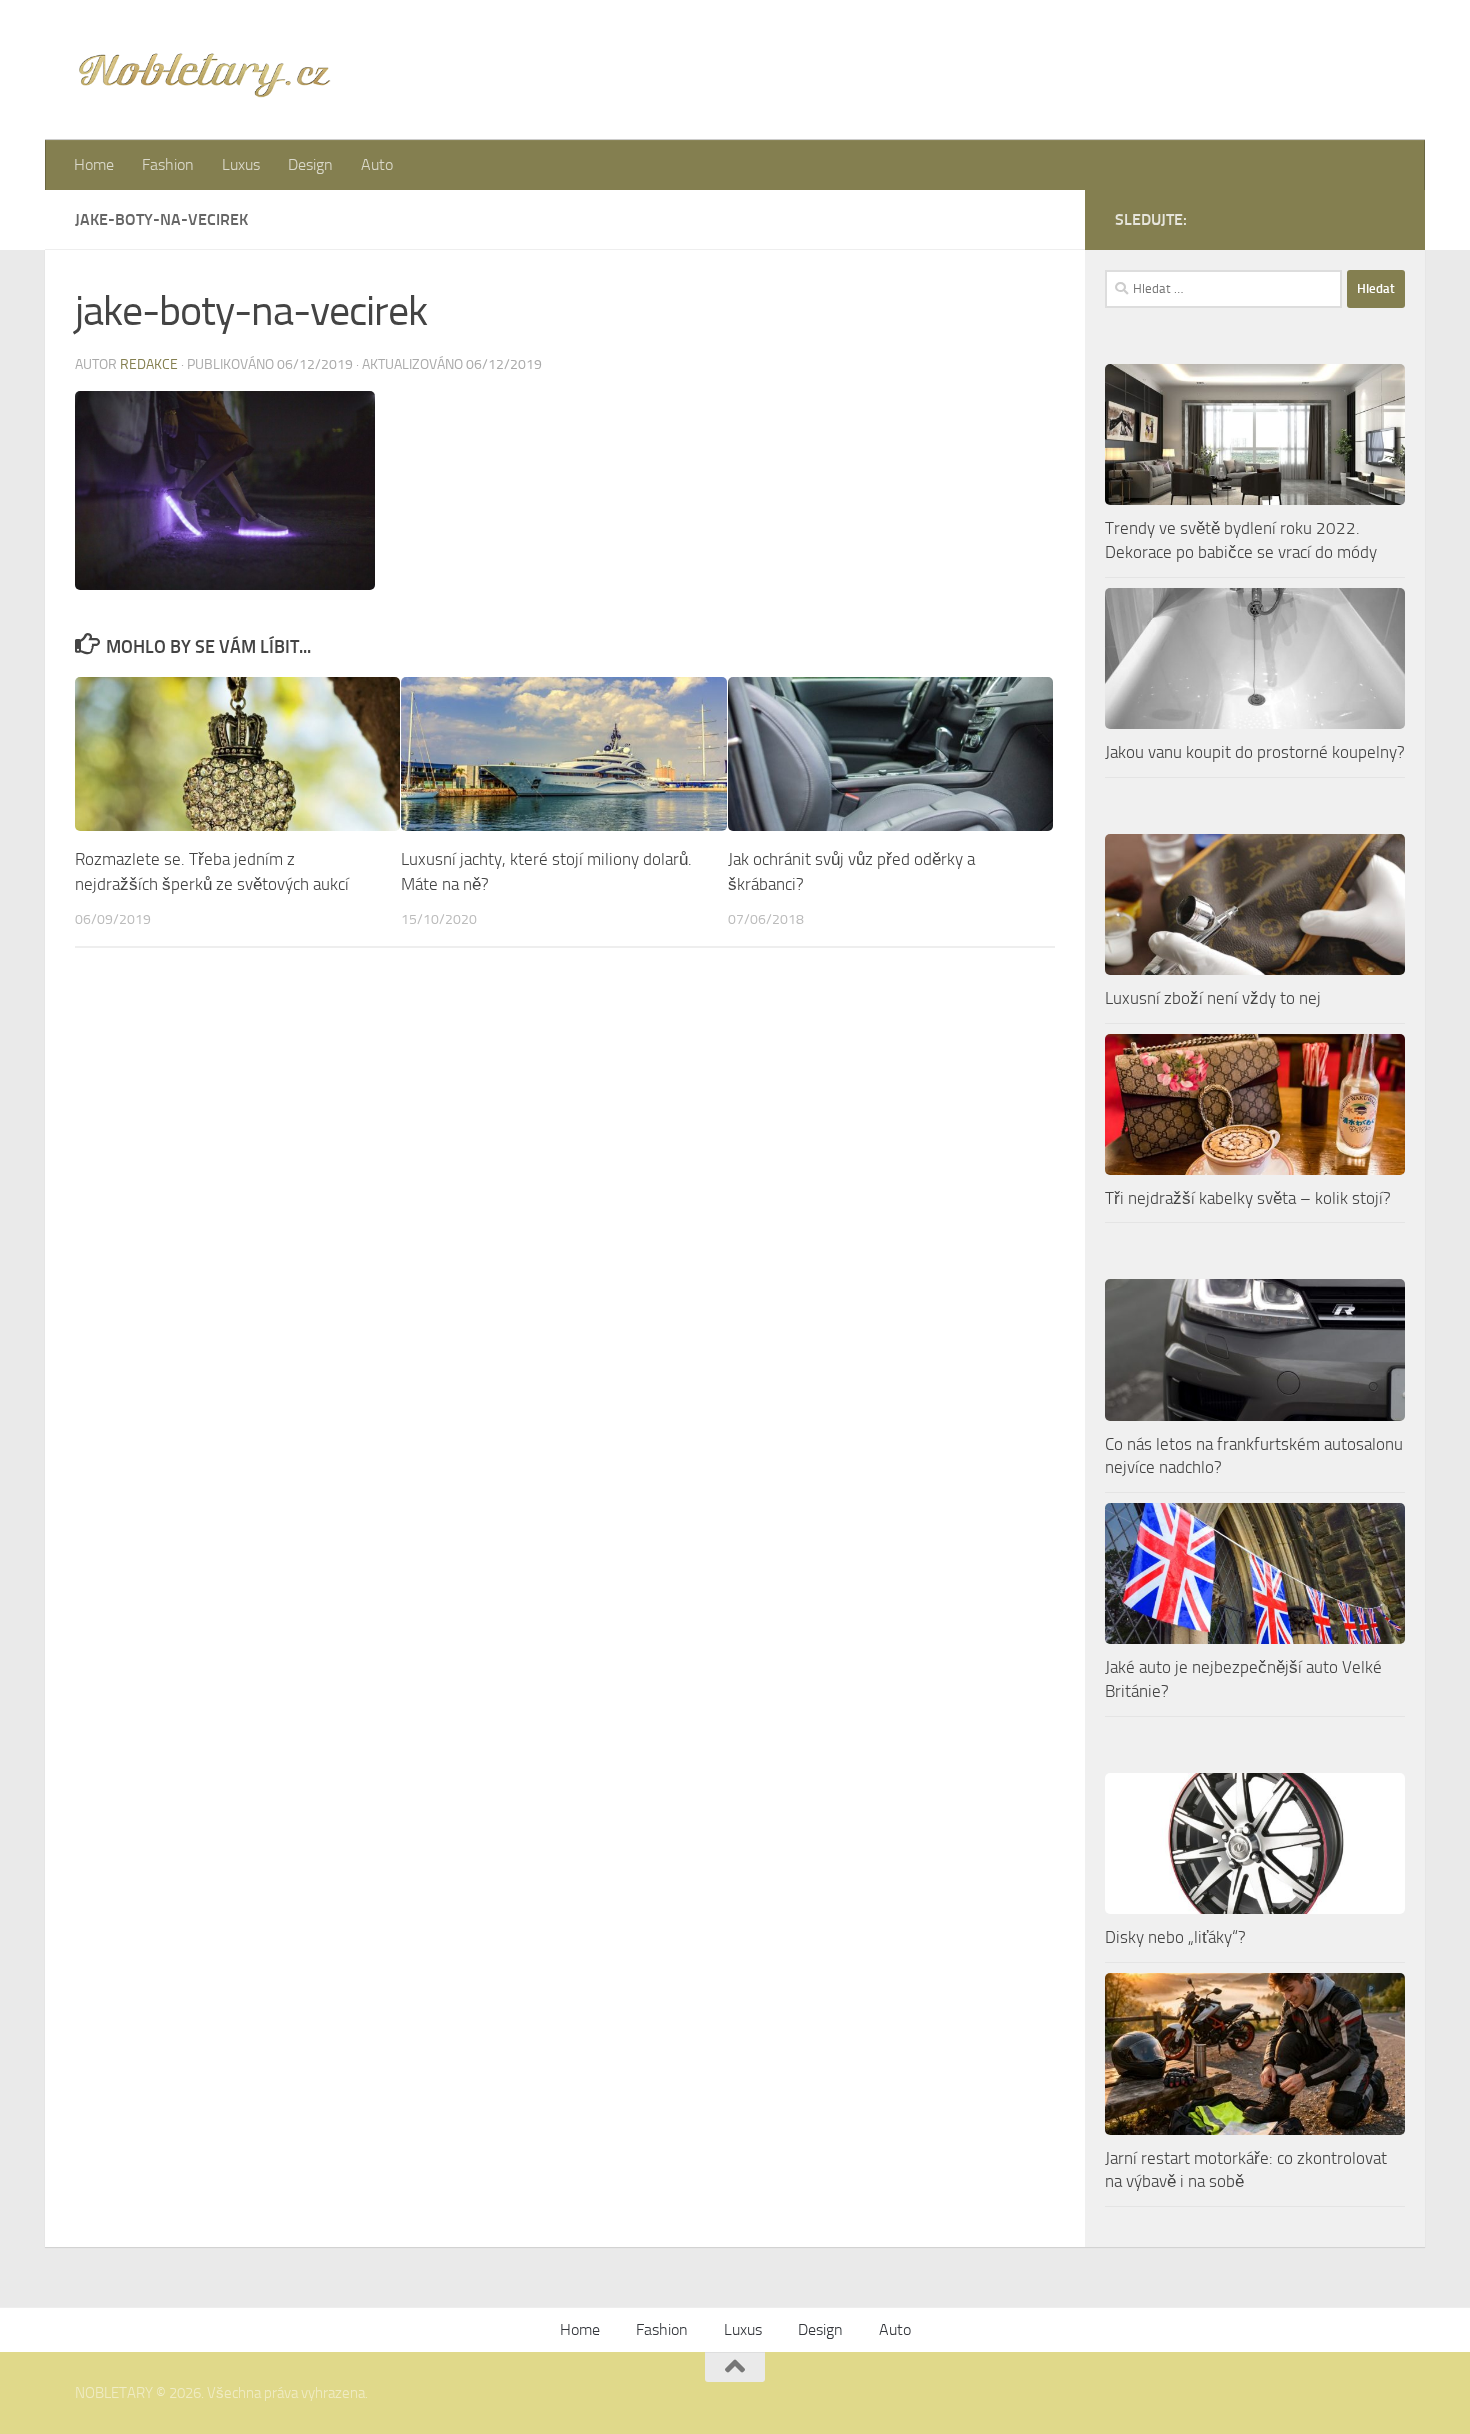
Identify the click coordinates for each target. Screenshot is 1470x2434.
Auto (377, 164)
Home (94, 164)
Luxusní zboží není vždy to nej (1213, 998)
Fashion (168, 164)
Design (310, 164)
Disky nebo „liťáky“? (1175, 1937)
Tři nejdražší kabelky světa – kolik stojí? (1248, 1198)
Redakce (149, 364)
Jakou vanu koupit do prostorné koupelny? (1255, 752)
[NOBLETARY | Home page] (204, 70)
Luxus (241, 164)
